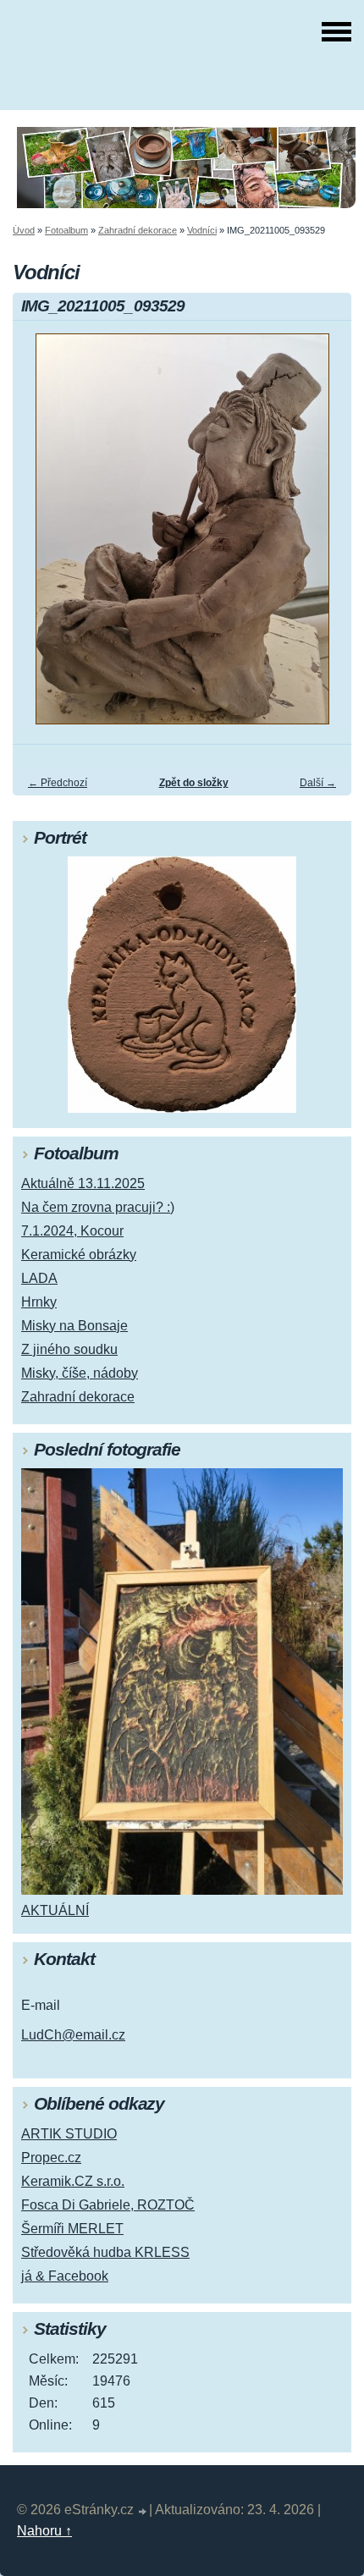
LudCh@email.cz (73, 2035)
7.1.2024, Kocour (72, 1231)
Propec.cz (51, 2158)
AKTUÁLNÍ (55, 1910)
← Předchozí (58, 783)
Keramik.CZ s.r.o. (73, 2181)
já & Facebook (65, 2276)
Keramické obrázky (79, 1255)
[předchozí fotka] (40, 537)
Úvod (24, 230)
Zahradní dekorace (138, 230)
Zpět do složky (194, 783)
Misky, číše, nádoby (80, 1373)
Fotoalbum (66, 230)
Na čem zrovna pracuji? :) (98, 1207)
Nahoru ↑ (44, 2531)
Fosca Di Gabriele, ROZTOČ (108, 2205)
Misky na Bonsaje (74, 1326)
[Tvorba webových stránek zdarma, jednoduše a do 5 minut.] (143, 2512)
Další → (318, 783)
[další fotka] (324, 537)
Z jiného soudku (69, 1349)
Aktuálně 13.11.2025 (83, 1183)
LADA (39, 1278)
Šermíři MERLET (72, 2229)
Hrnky (39, 1302)
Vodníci (202, 230)
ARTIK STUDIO (69, 2134)
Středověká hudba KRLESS (105, 2252)
